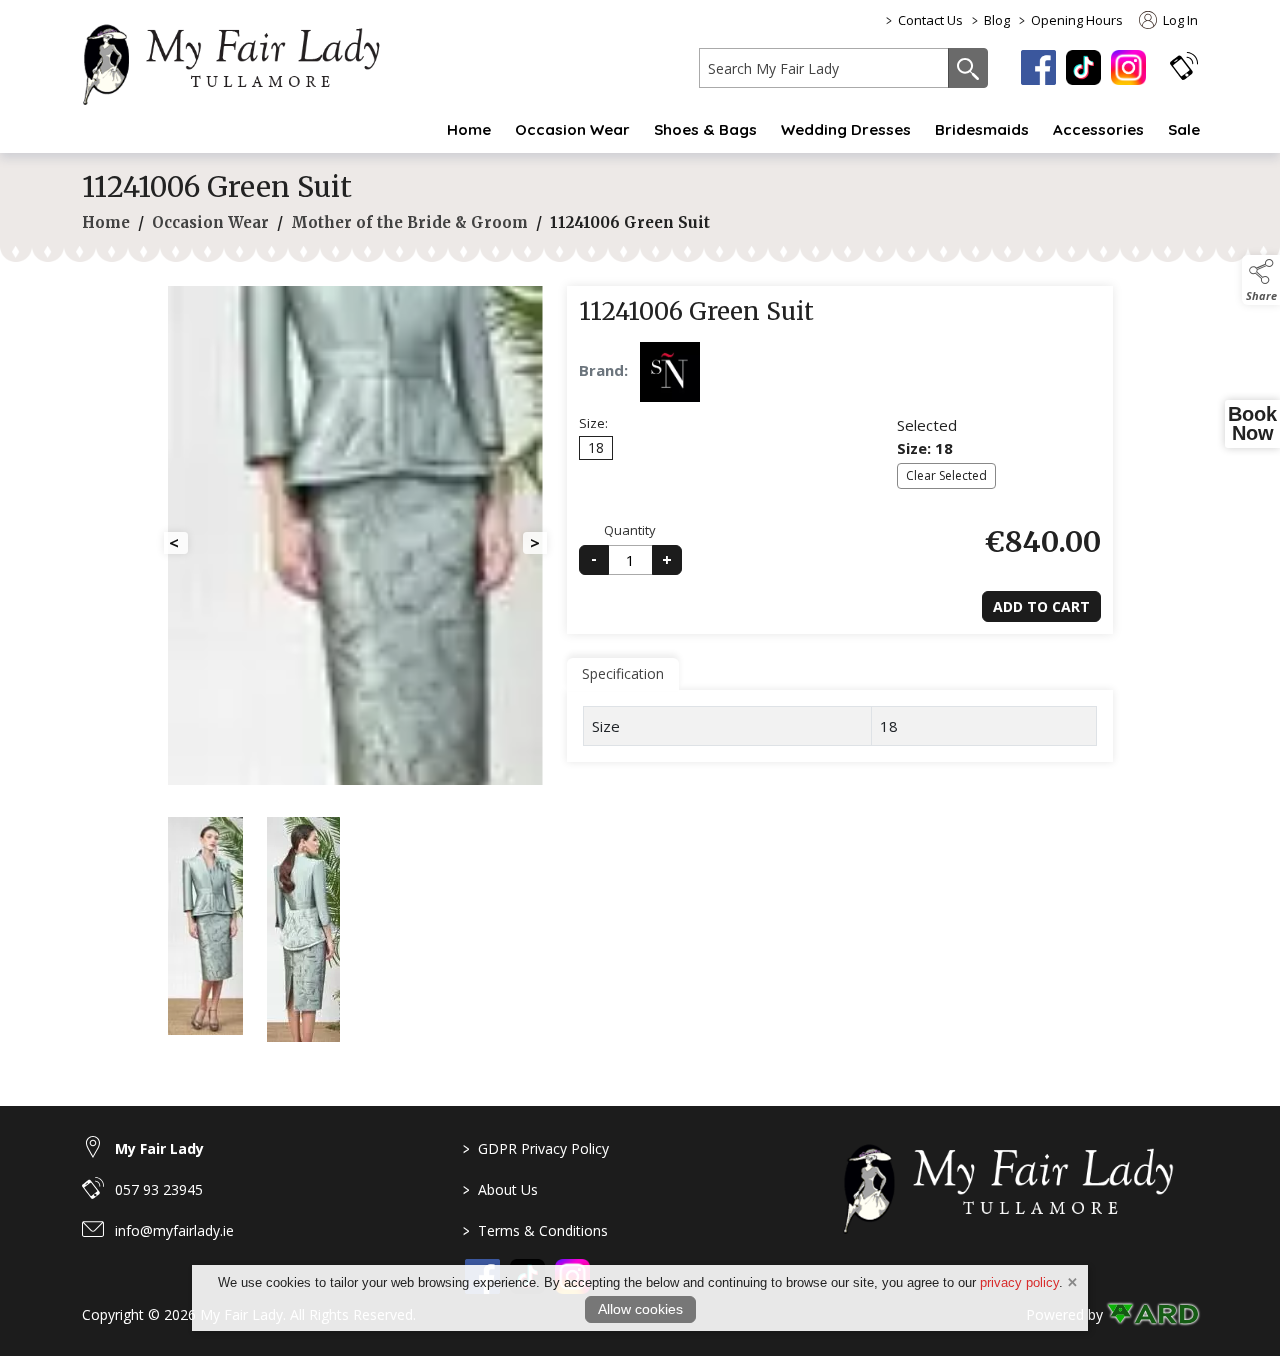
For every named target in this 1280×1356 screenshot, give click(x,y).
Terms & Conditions (535, 1230)
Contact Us (930, 20)
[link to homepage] (242, 61)
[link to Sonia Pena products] (670, 372)
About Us (500, 1189)
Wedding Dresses (846, 129)
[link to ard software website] (1152, 1314)
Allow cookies (640, 1309)
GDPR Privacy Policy (536, 1148)
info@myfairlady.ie (174, 1230)
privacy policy (1019, 1282)
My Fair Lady (159, 1148)
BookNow (1252, 424)
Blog (997, 20)
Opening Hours (1077, 20)
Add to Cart (1041, 606)
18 (596, 447)
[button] (1184, 65)
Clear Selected (946, 475)
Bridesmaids (982, 129)
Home (469, 129)
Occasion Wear (572, 129)
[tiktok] (1083, 67)
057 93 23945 (159, 1189)
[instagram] (1128, 67)
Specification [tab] (623, 673)
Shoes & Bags (705, 129)
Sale (1184, 129)
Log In (1179, 20)
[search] (824, 68)
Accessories (1098, 129)
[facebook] (1038, 67)
